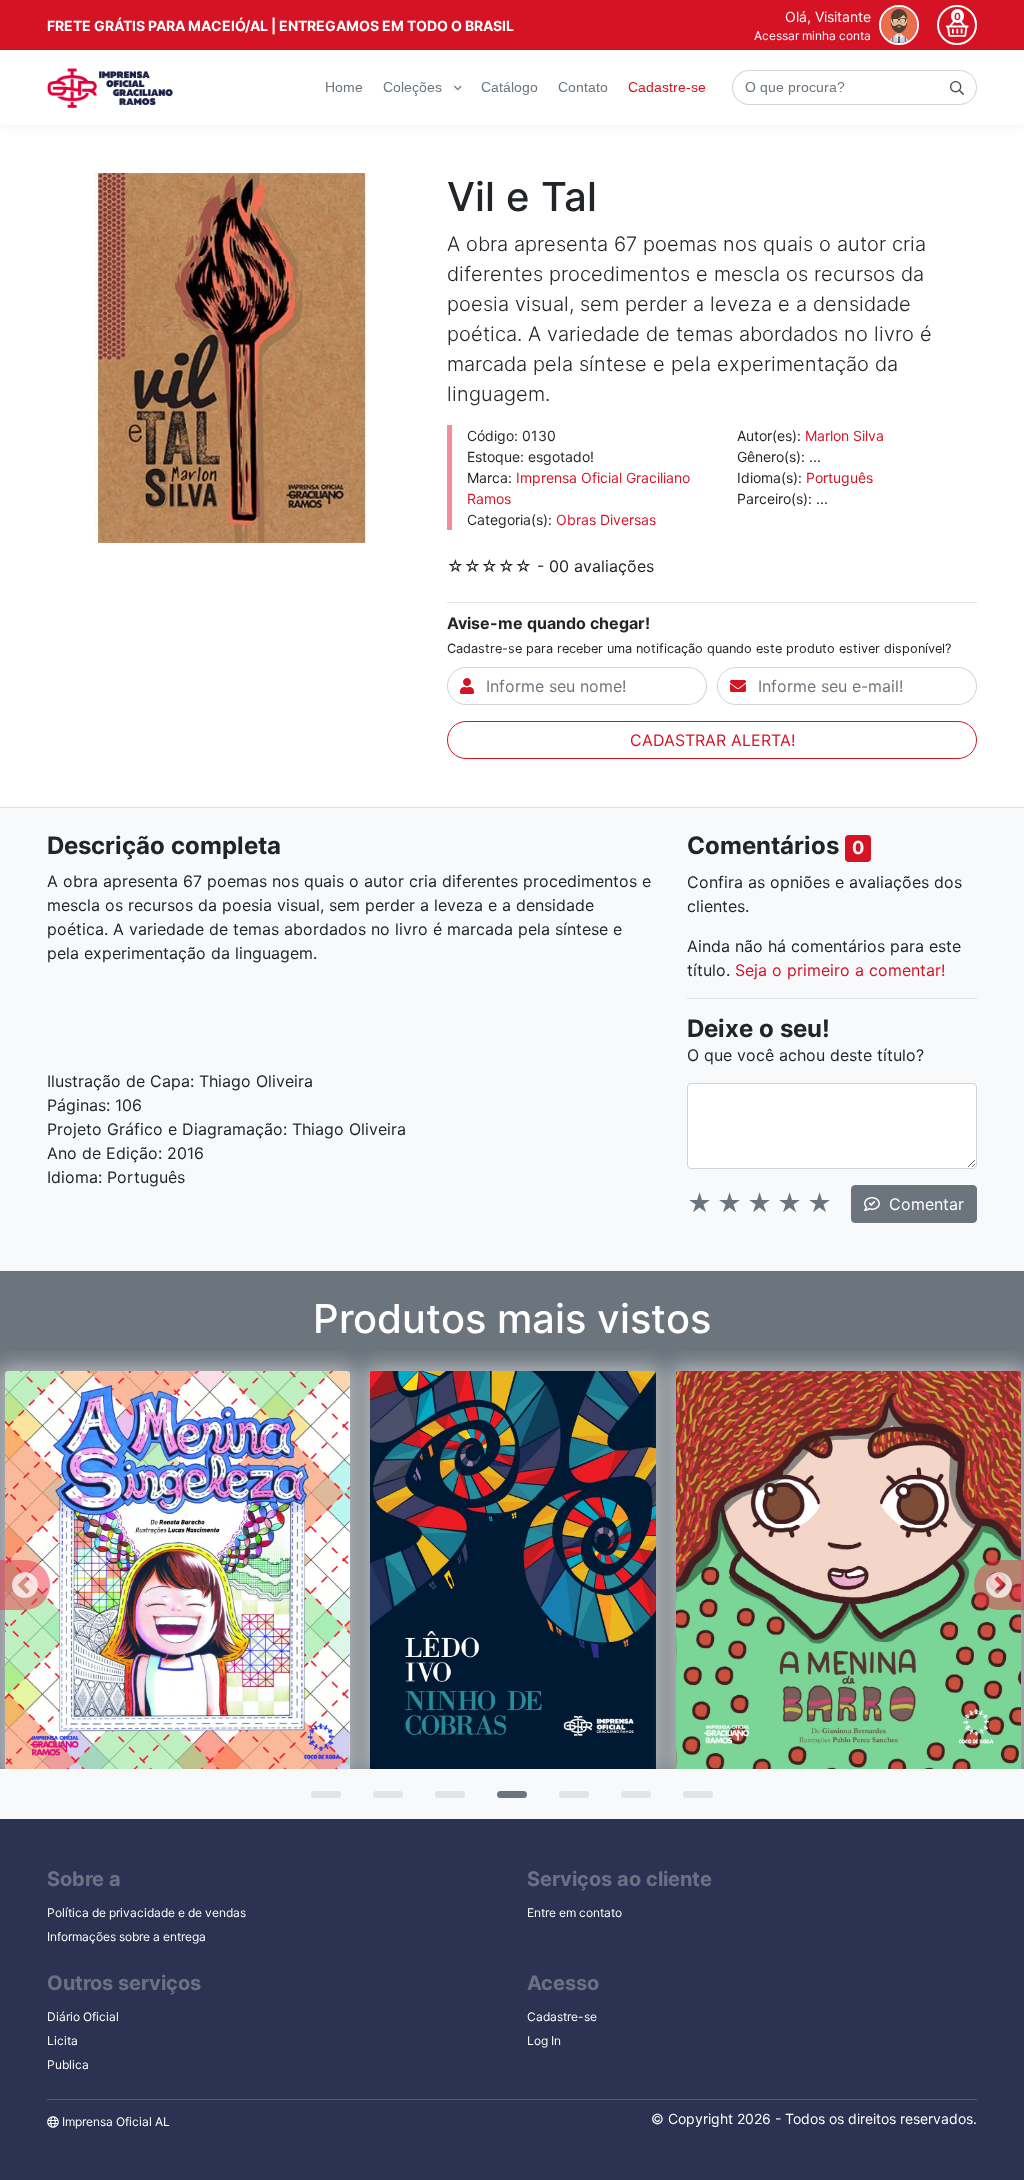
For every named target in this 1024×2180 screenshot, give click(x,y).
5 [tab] (569, 1801)
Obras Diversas (606, 519)
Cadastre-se (667, 87)
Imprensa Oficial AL (114, 2121)
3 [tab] (445, 1801)
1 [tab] (321, 1801)
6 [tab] (631, 1801)
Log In (544, 2040)
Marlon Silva (844, 435)
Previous (25, 1585)
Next (999, 1585)
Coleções (414, 87)
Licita (62, 2040)
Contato (583, 87)
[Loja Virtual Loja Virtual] (110, 88)
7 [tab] (693, 1801)
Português (839, 477)
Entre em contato (574, 1912)
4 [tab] (507, 1801)
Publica (68, 2064)
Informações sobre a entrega (126, 1936)
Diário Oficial (83, 2016)
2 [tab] (383, 1801)
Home (344, 87)
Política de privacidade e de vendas (146, 1912)
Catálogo (509, 87)
